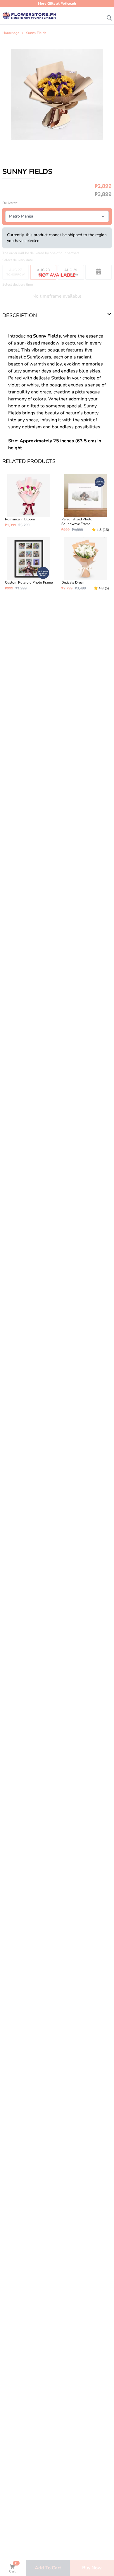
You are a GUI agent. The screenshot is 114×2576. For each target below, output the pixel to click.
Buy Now (92, 2568)
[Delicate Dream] (85, 564)
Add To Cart (48, 2568)
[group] (57, 95)
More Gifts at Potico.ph (57, 3)
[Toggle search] (109, 16)
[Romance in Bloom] (29, 503)
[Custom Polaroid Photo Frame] (29, 564)
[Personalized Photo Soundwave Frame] (85, 503)
